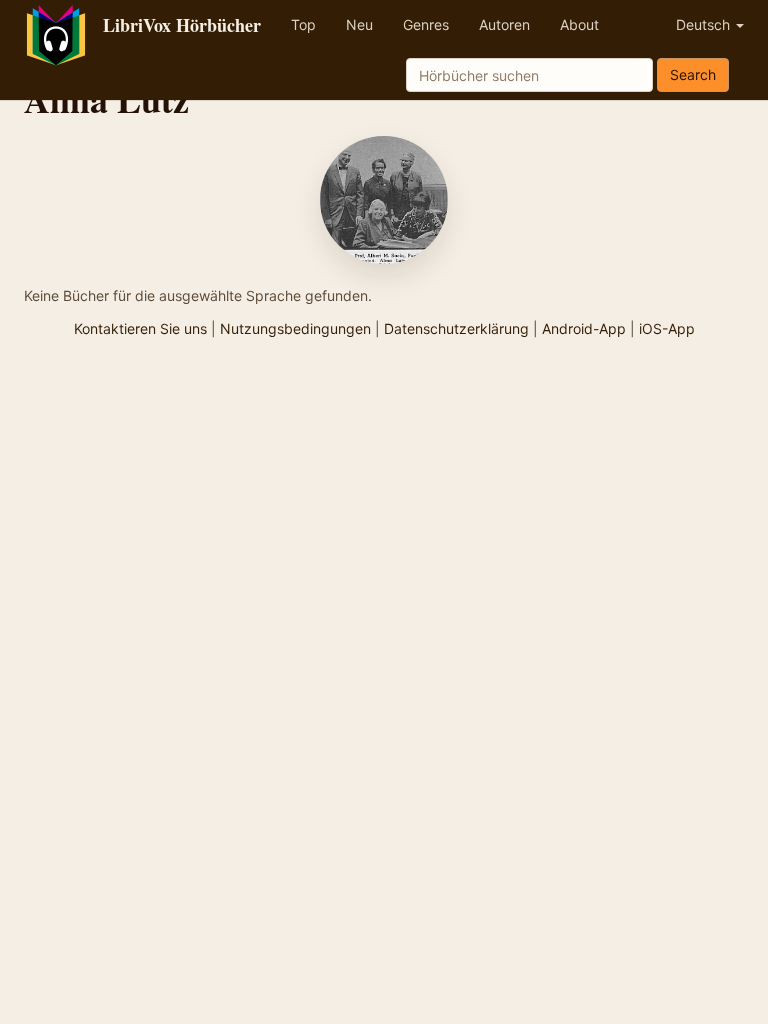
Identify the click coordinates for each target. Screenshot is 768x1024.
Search (693, 74)
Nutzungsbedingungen (295, 328)
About (579, 24)
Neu (359, 24)
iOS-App (667, 328)
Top (303, 24)
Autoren (504, 24)
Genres (426, 24)
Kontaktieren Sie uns (140, 328)
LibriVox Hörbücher (182, 25)
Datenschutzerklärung (456, 328)
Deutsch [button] (705, 24)
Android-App (584, 328)
